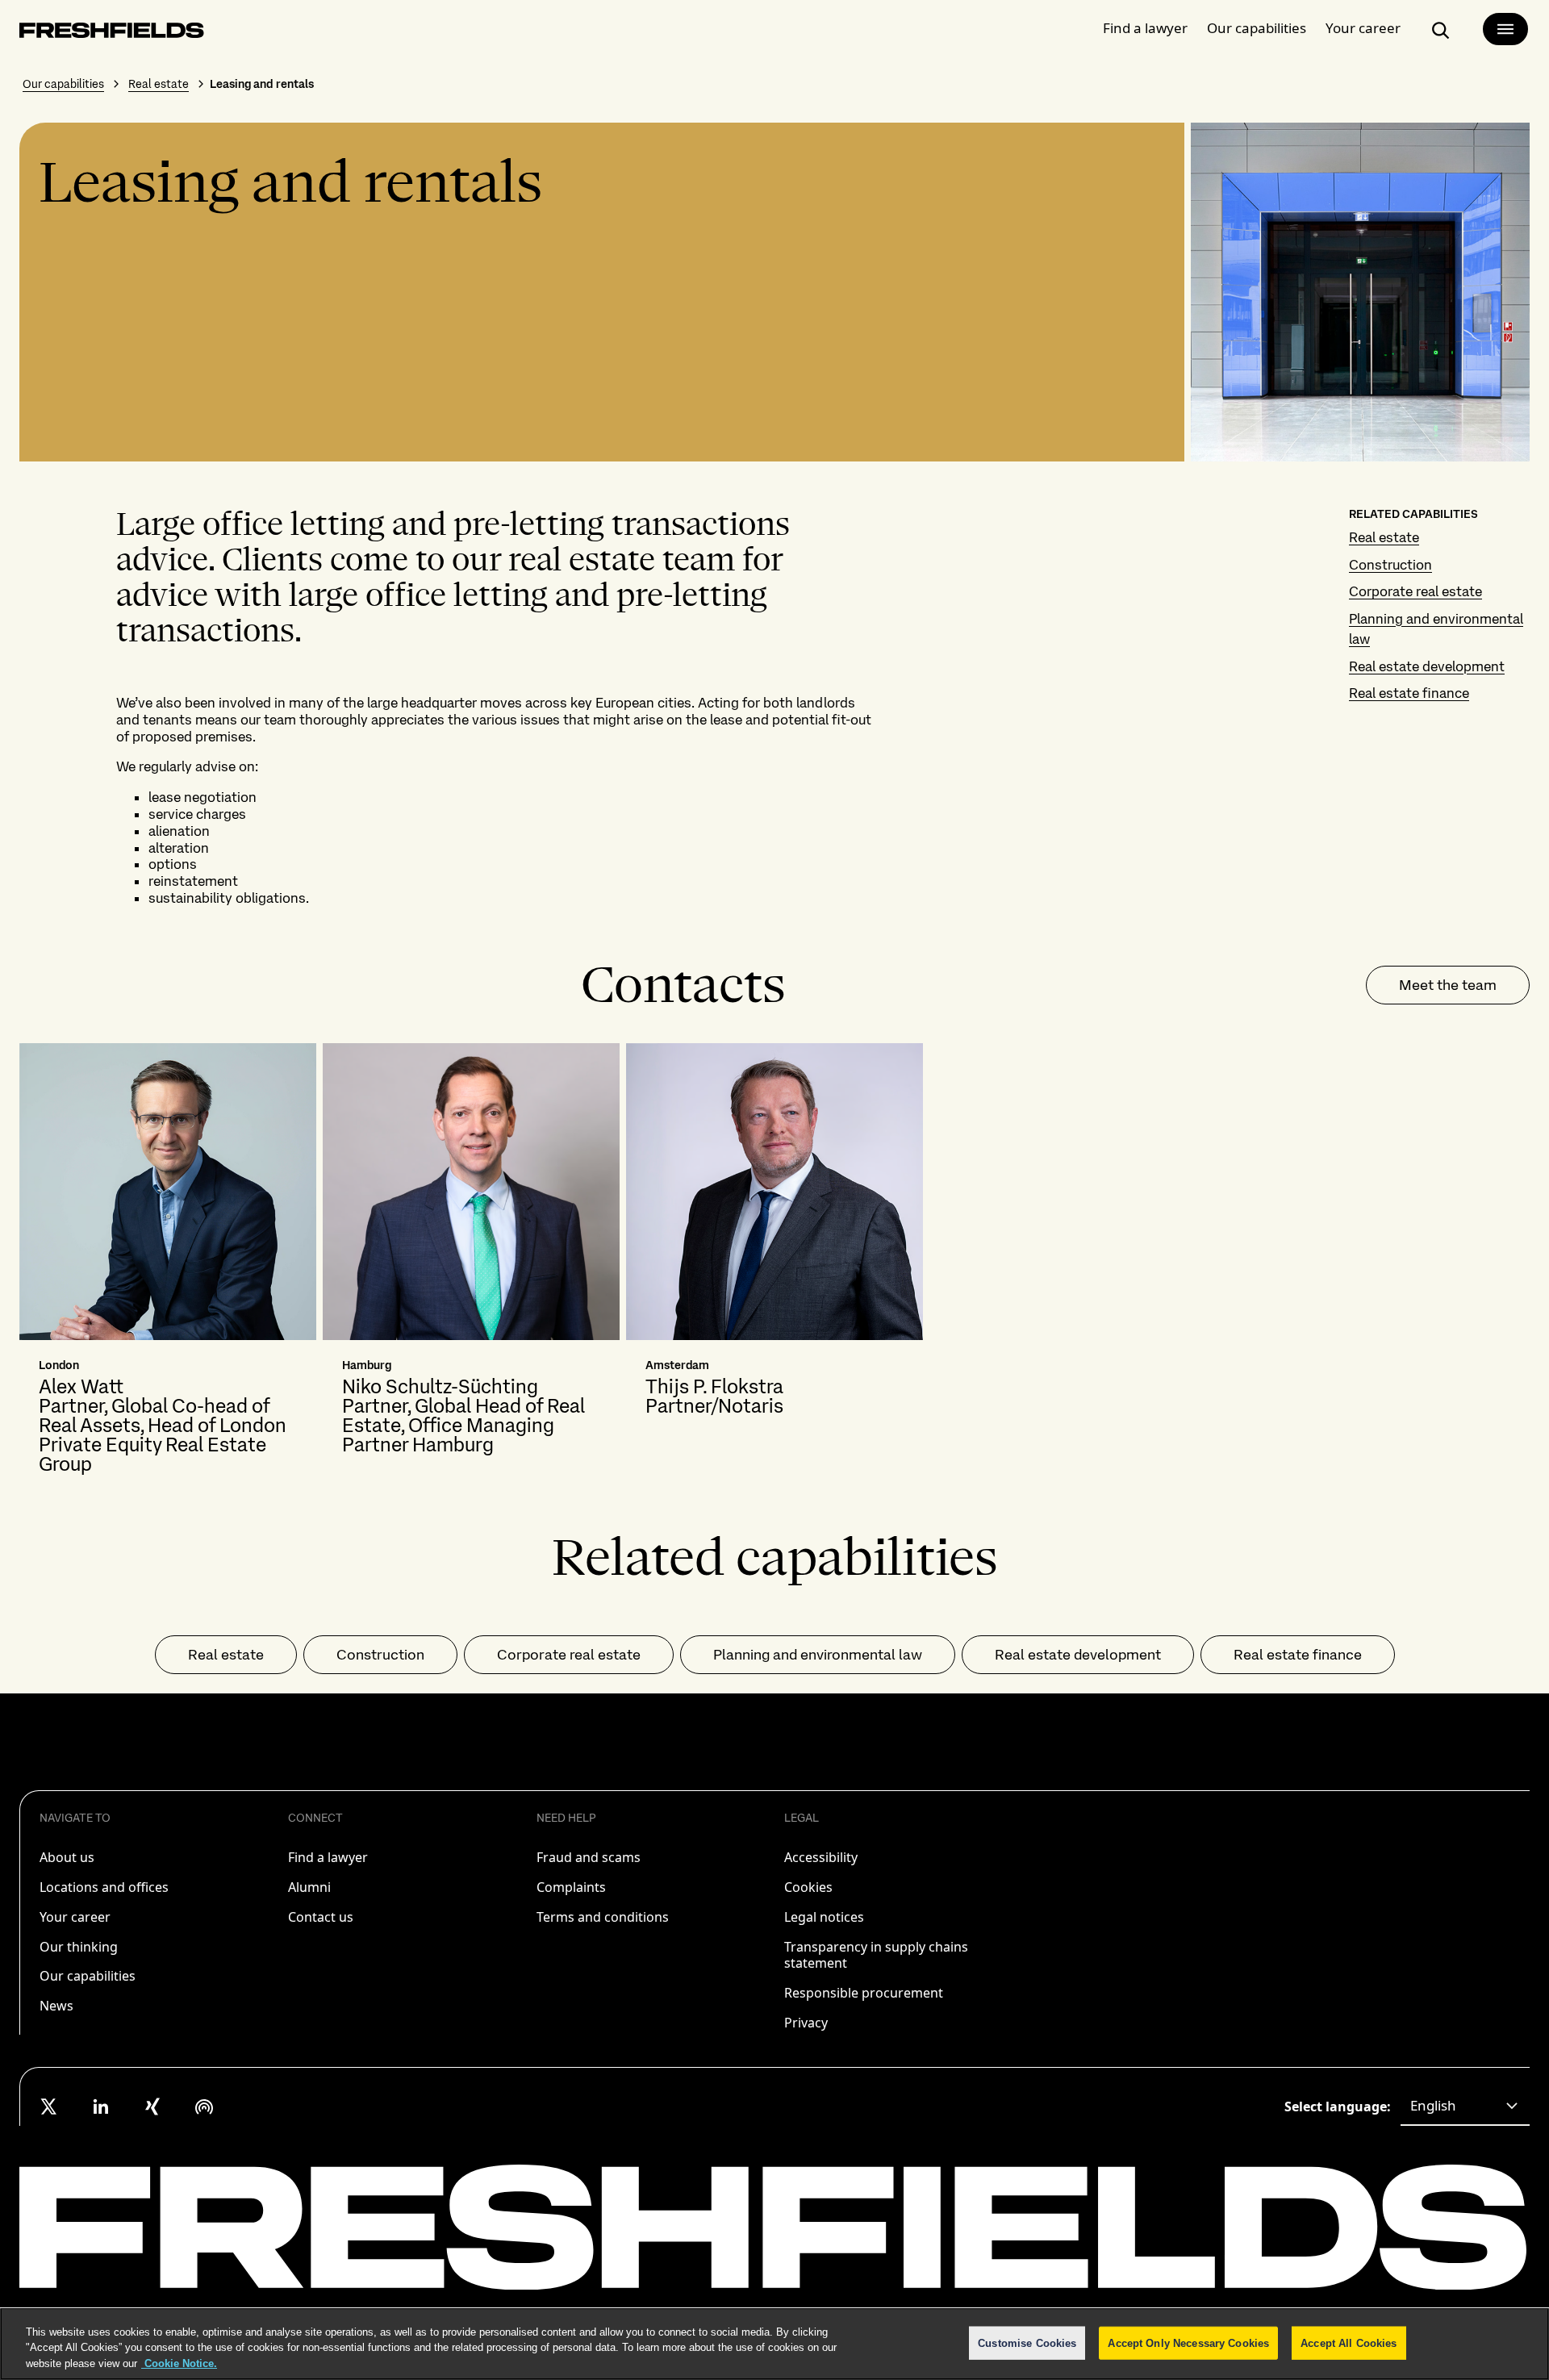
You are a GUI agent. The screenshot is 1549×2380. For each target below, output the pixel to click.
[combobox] (1465, 2107)
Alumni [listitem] (309, 1887)
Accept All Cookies (1349, 2342)
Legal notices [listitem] (824, 1917)
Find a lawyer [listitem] (328, 1857)
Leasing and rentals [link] (262, 84)
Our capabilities (1257, 28)
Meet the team (1448, 985)
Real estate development (1427, 666)
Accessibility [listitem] (821, 1857)
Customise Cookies (1027, 2342)
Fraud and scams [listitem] (589, 1857)
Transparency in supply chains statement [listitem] (876, 1955)
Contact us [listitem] (321, 1917)
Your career (1363, 28)
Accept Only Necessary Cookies (1188, 2342)
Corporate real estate (1415, 591)
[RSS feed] (204, 2107)
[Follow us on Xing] (152, 2107)
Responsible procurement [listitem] (864, 1993)
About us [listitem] (67, 1857)
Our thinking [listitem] (79, 1947)
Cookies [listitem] (808, 1887)
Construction (1390, 565)
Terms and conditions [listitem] (603, 1917)
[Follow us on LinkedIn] (101, 2107)
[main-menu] (1505, 29)
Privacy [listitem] (806, 2023)
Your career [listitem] (75, 1917)
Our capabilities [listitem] (88, 1976)
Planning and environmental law (818, 1654)
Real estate (159, 84)
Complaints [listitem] (571, 1887)
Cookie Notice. (179, 2363)
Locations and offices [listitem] (104, 1887)
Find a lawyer (1145, 28)
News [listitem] (56, 2006)
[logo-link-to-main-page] (112, 33)
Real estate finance (1409, 693)
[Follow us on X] (49, 2107)
